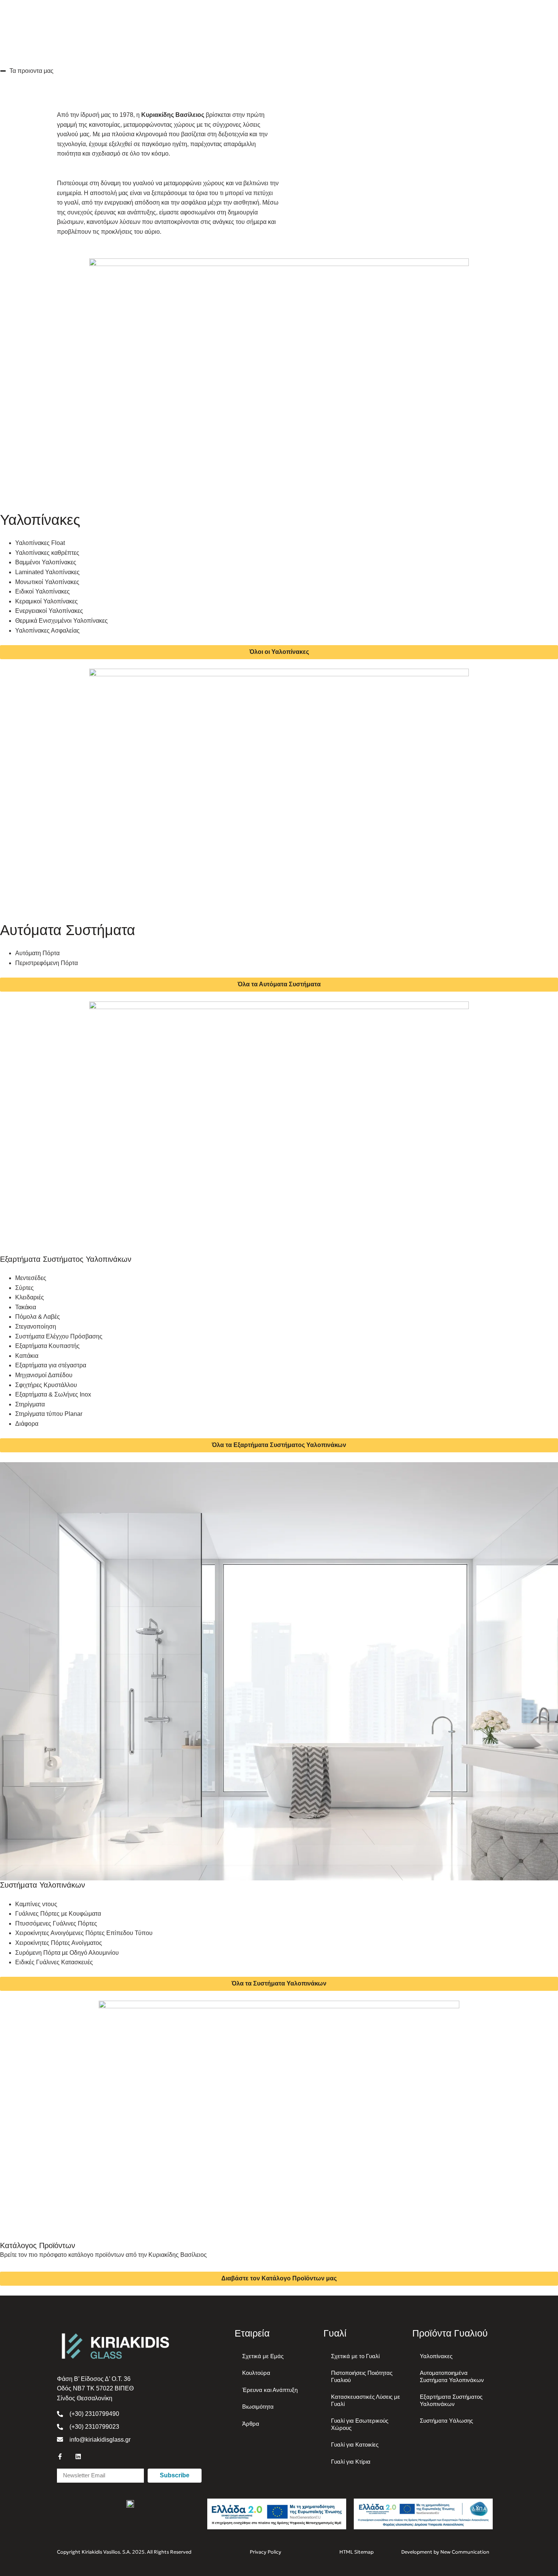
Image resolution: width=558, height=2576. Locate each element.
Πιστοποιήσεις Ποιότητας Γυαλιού (362, 2376)
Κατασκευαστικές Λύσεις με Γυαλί (366, 2400)
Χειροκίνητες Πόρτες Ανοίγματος (59, 1943)
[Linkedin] (78, 2456)
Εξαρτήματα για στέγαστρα (51, 1365)
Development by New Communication (445, 2552)
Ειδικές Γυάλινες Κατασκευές (54, 1962)
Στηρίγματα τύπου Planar (49, 1414)
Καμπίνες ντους (36, 1904)
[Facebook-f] (60, 2456)
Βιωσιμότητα (258, 2407)
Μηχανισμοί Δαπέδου (44, 1375)
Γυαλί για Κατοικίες (355, 2445)
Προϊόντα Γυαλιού (450, 2333)
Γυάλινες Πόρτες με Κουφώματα (58, 1914)
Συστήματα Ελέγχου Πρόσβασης (59, 1336)
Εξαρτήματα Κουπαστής (47, 1346)
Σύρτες (24, 1288)
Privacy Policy (266, 2552)
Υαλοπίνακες (436, 2356)
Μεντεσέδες (31, 1278)
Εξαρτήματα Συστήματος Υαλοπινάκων (451, 2400)
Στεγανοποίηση (36, 1327)
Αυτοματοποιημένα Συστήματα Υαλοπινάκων (452, 2376)
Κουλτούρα (256, 2373)
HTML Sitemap (356, 2552)
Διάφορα (27, 1424)
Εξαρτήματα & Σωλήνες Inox (53, 1394)
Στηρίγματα (30, 1404)
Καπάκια (27, 1356)
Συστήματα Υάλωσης (446, 2421)
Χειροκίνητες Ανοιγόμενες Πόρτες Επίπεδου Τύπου (84, 1933)
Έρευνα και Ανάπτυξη (270, 2390)
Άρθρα (251, 2424)
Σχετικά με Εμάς (263, 2356)
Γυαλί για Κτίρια (351, 2462)
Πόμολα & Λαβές (38, 1317)
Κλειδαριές (30, 1297)
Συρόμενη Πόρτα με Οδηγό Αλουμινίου (67, 1953)
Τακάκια (26, 1307)
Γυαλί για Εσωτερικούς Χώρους (360, 2424)
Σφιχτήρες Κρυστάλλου (46, 1385)
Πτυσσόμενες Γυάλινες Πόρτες (56, 1923)
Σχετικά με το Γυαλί (355, 2356)
